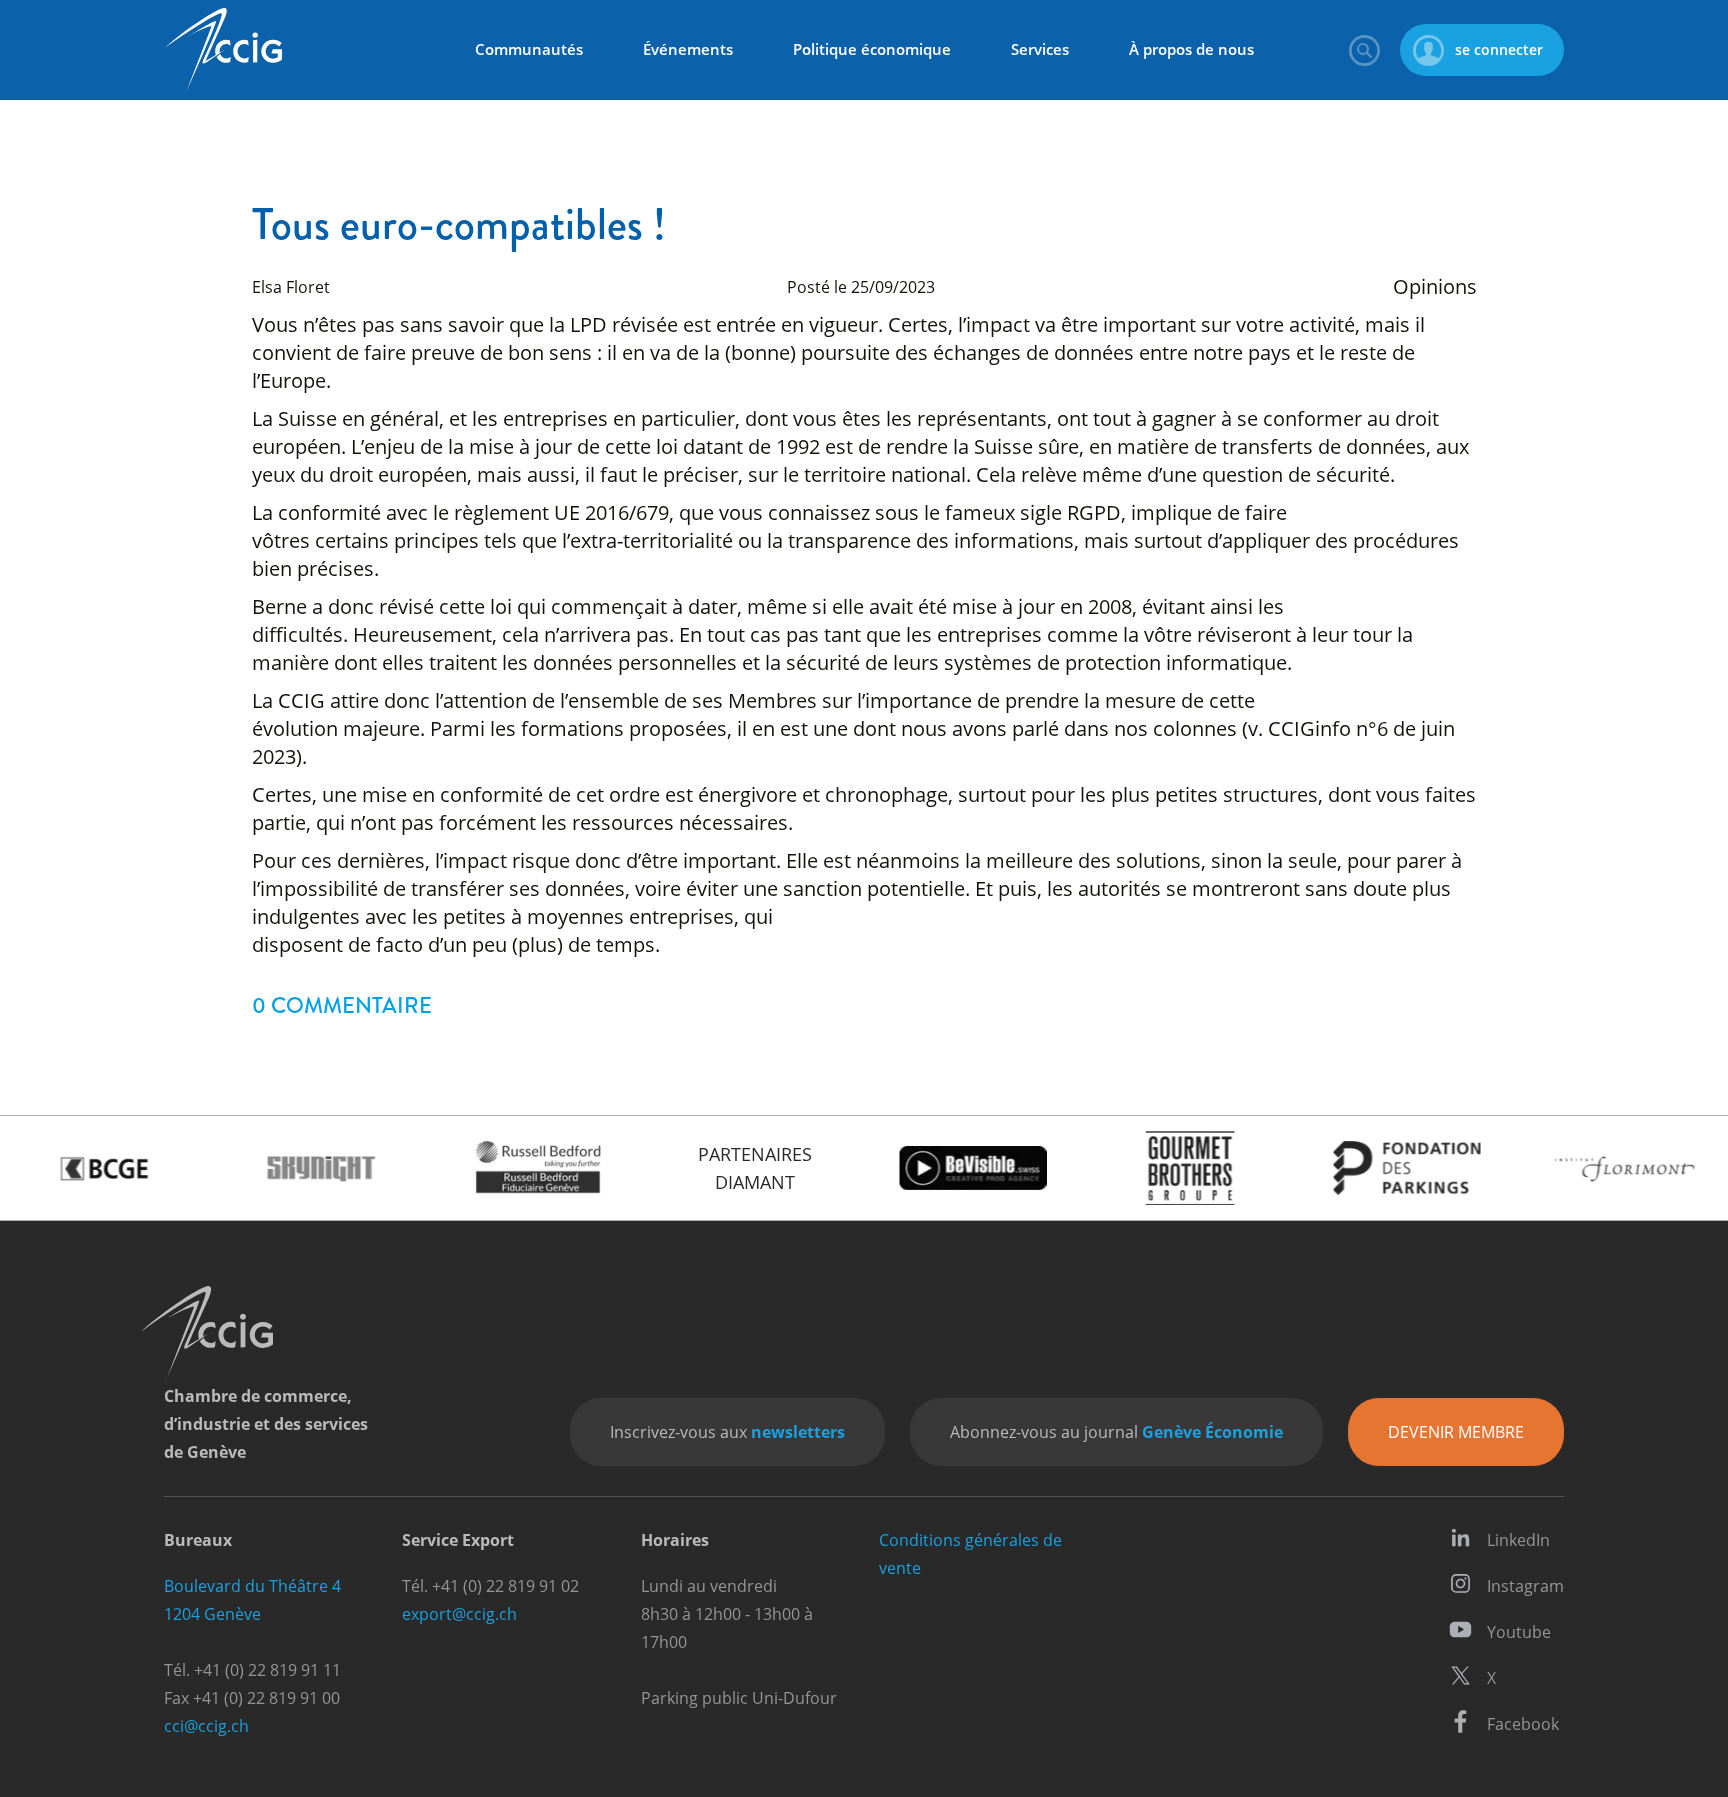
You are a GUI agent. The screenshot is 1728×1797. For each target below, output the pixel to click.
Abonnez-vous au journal (1116, 1432)
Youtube (1519, 1632)
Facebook (1523, 1724)
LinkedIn (1518, 1540)
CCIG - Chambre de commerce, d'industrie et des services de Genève (223, 50)
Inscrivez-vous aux (727, 1432)
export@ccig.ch (459, 1614)
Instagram (1525, 1586)
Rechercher (1364, 50)
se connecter (1499, 49)
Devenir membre (1456, 1432)
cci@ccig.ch (206, 1726)
